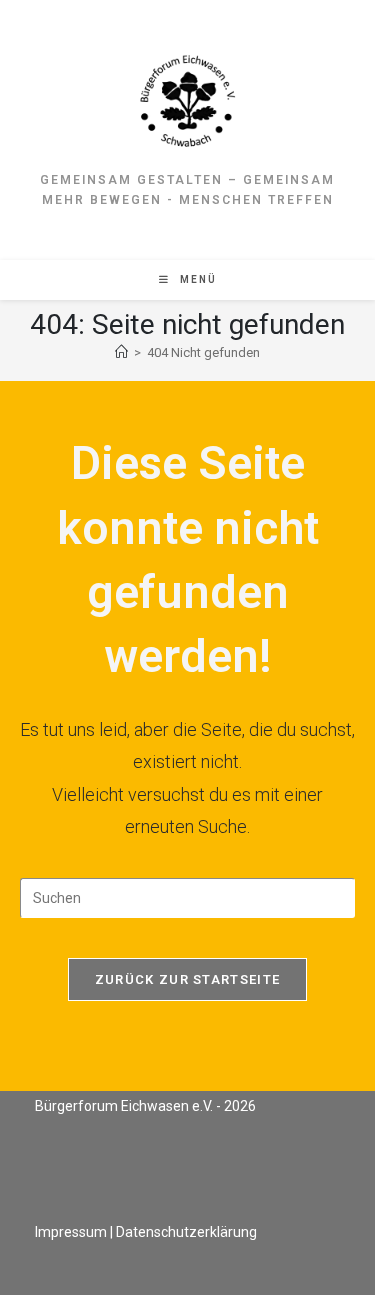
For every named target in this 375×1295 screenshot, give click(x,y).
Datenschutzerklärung (186, 1232)
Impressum (71, 1232)
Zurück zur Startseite (187, 979)
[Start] (121, 352)
